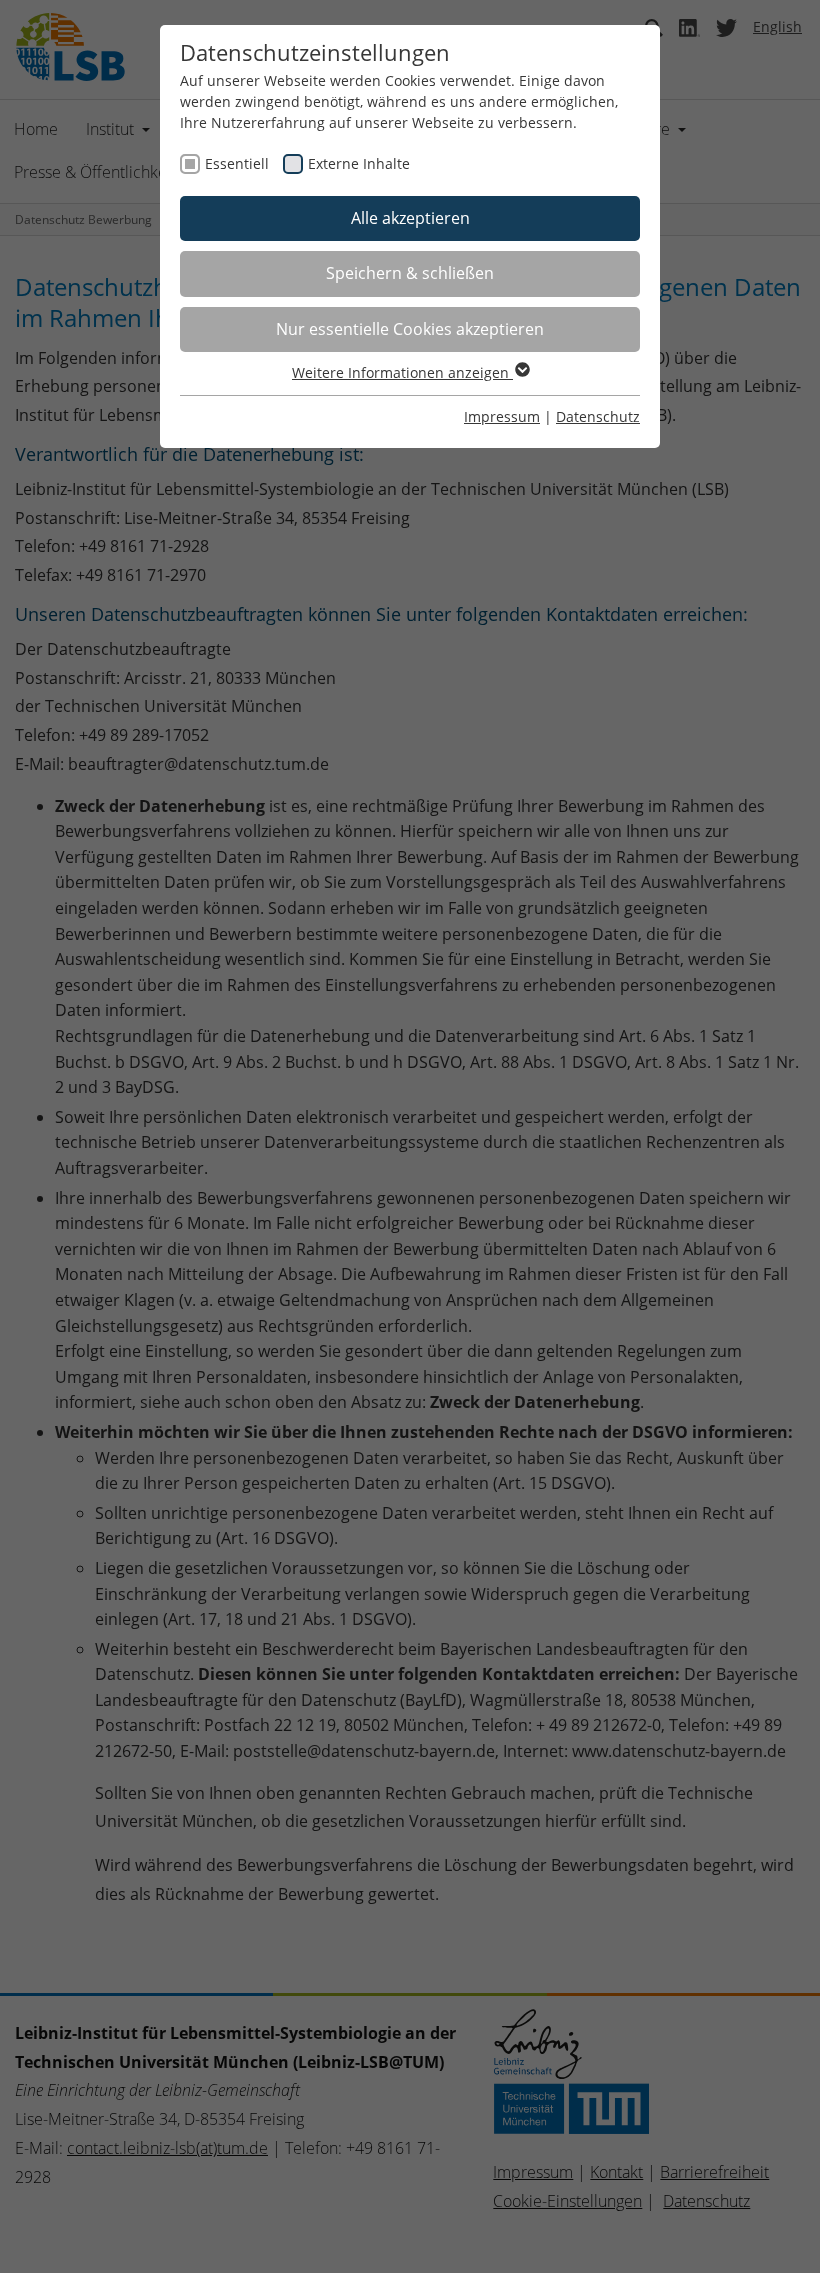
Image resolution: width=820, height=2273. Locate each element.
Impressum (502, 416)
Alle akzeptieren (410, 218)
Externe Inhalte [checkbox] (359, 163)
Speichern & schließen (410, 273)
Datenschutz (598, 416)
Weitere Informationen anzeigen (402, 372)
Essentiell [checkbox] (237, 163)
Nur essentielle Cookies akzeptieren (410, 329)
